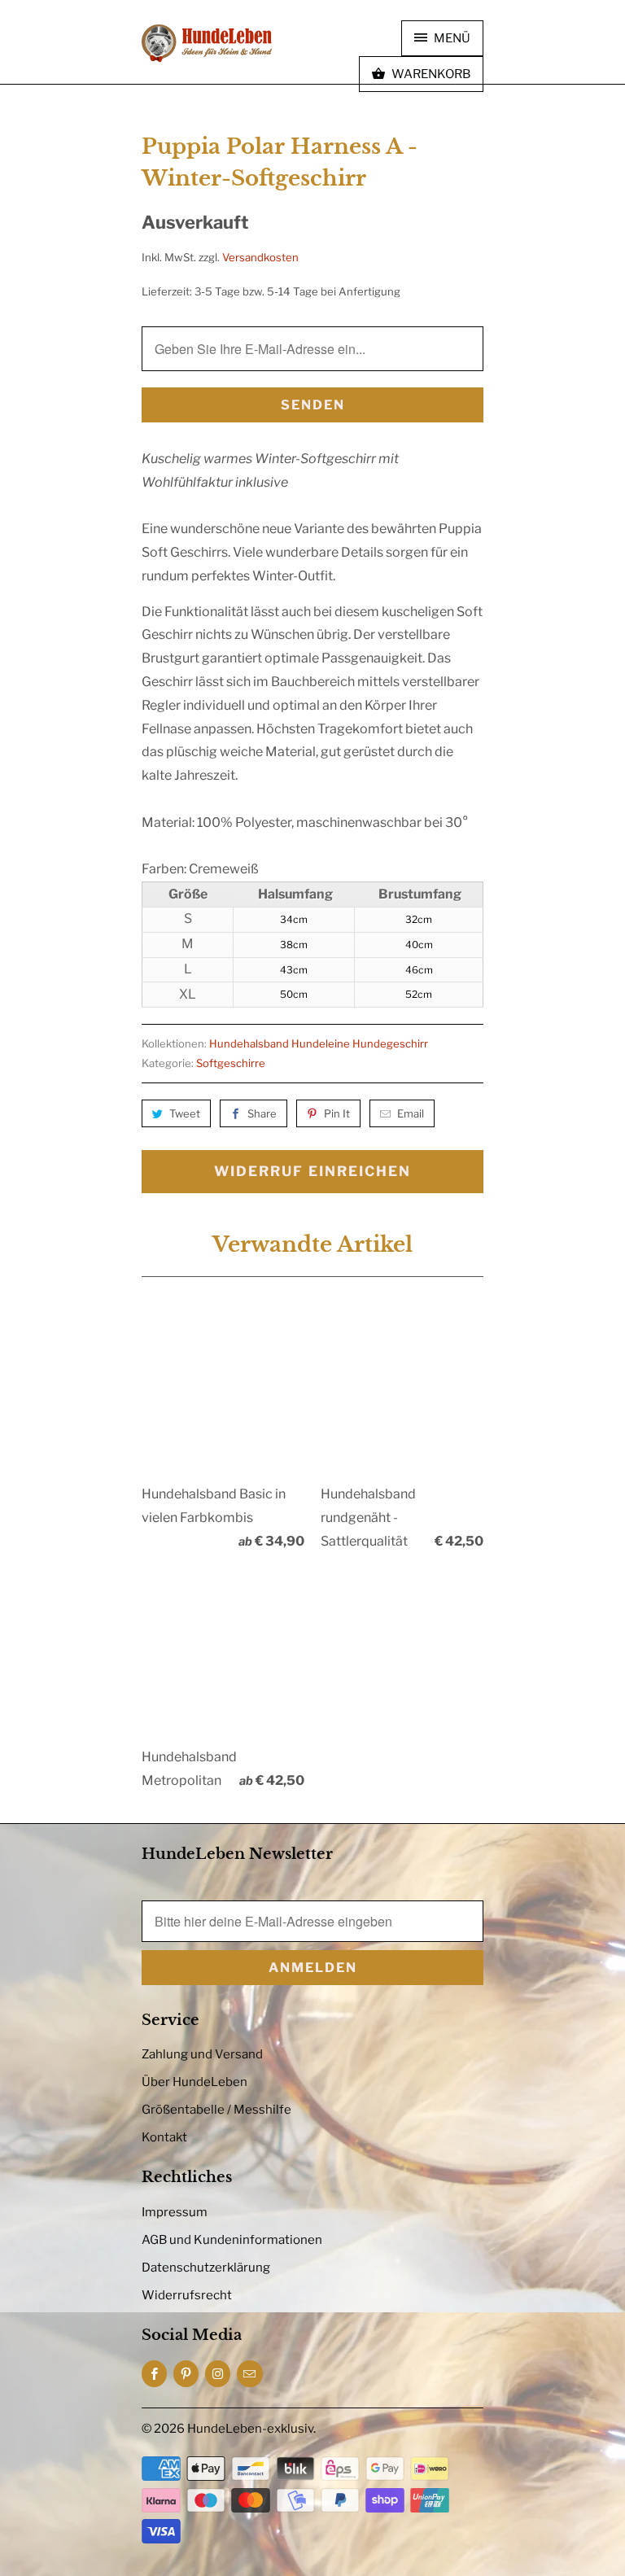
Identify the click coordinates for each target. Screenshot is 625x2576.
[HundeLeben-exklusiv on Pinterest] (186, 2374)
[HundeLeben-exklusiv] (207, 44)
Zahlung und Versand (202, 2054)
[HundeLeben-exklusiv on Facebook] (154, 2374)
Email (411, 1113)
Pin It (337, 1113)
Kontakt (164, 2137)
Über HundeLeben (194, 2082)
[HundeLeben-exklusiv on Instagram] (218, 2374)
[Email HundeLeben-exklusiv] (249, 2374)
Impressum (175, 2212)
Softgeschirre (231, 1063)
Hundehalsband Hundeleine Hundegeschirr (319, 1043)
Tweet (185, 1113)
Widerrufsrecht (187, 2295)
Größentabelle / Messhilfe (216, 2110)
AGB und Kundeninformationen (232, 2240)
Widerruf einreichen (312, 1171)
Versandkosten (260, 257)
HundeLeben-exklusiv (250, 2429)
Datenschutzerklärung (206, 2268)
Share (262, 1113)
